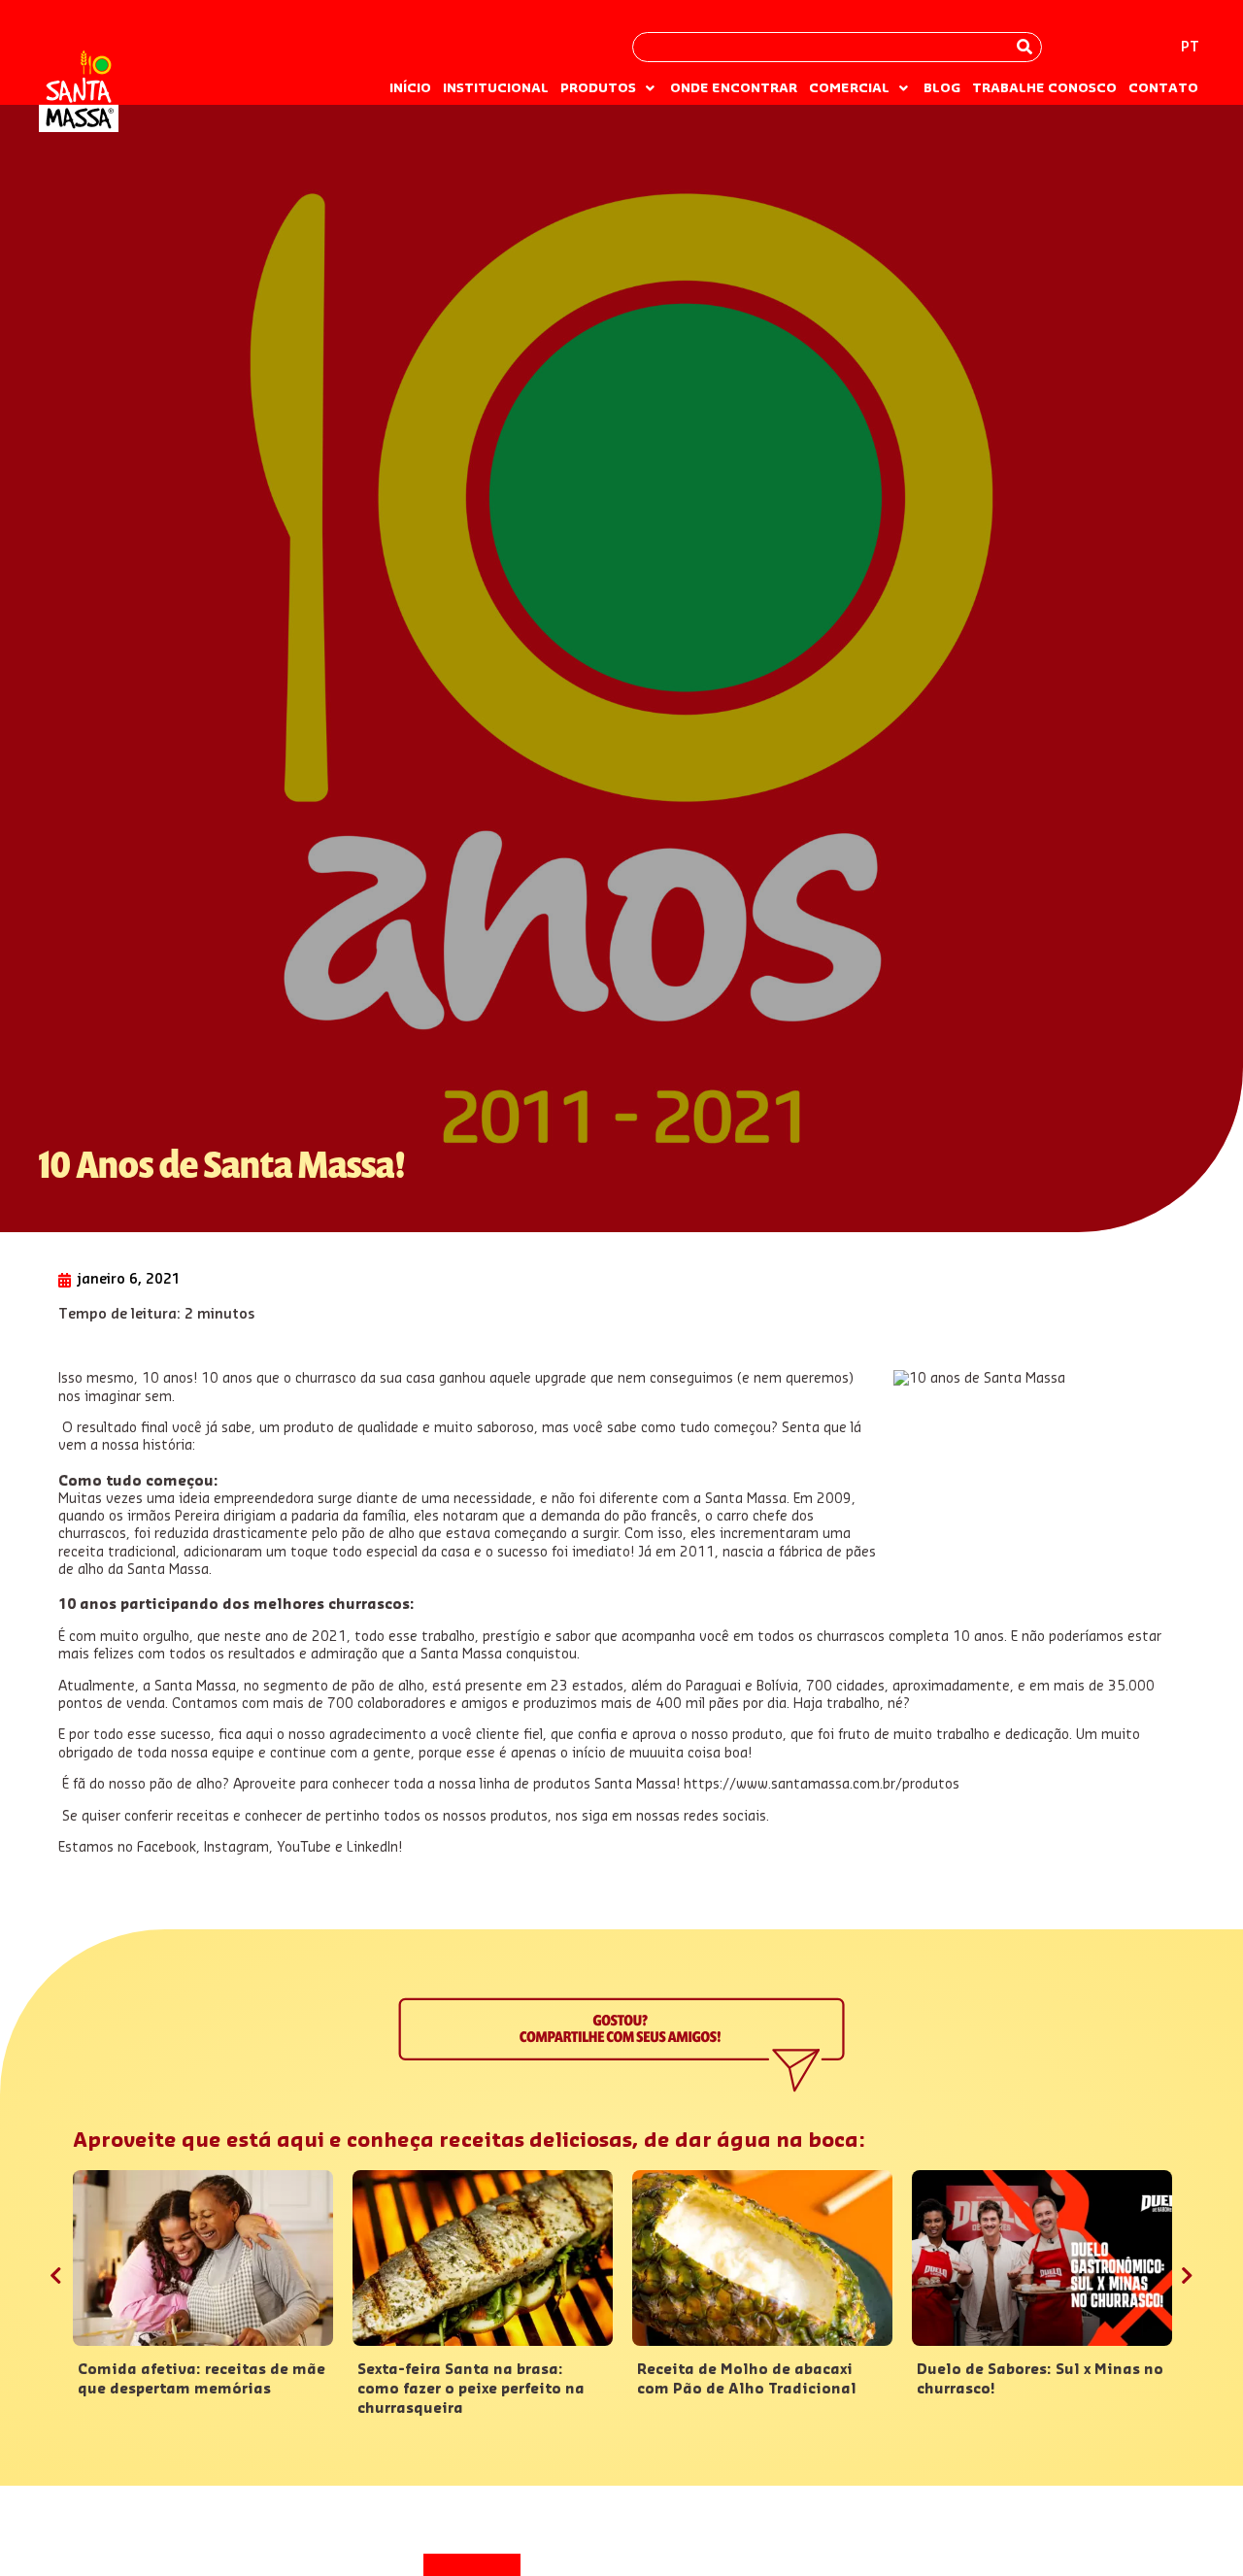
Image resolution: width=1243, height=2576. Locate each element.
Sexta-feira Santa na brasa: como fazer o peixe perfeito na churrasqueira (471, 2390)
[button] (609, 88)
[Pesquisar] (1025, 47)
